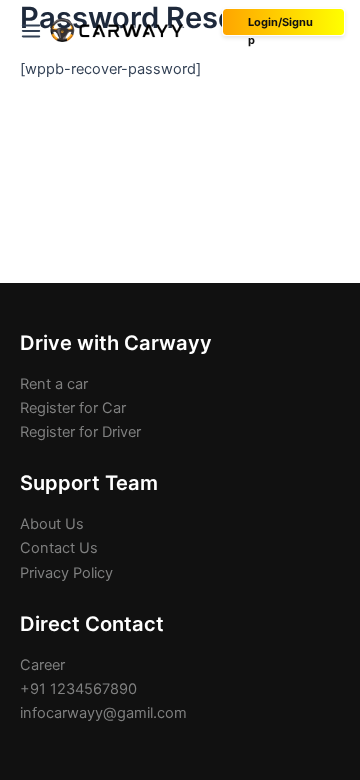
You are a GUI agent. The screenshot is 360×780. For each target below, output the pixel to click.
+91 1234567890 (78, 689)
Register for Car (73, 408)
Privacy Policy (66, 573)
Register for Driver (80, 432)
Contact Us (59, 548)
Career (42, 665)
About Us (52, 524)
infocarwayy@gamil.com (103, 713)
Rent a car (54, 384)
